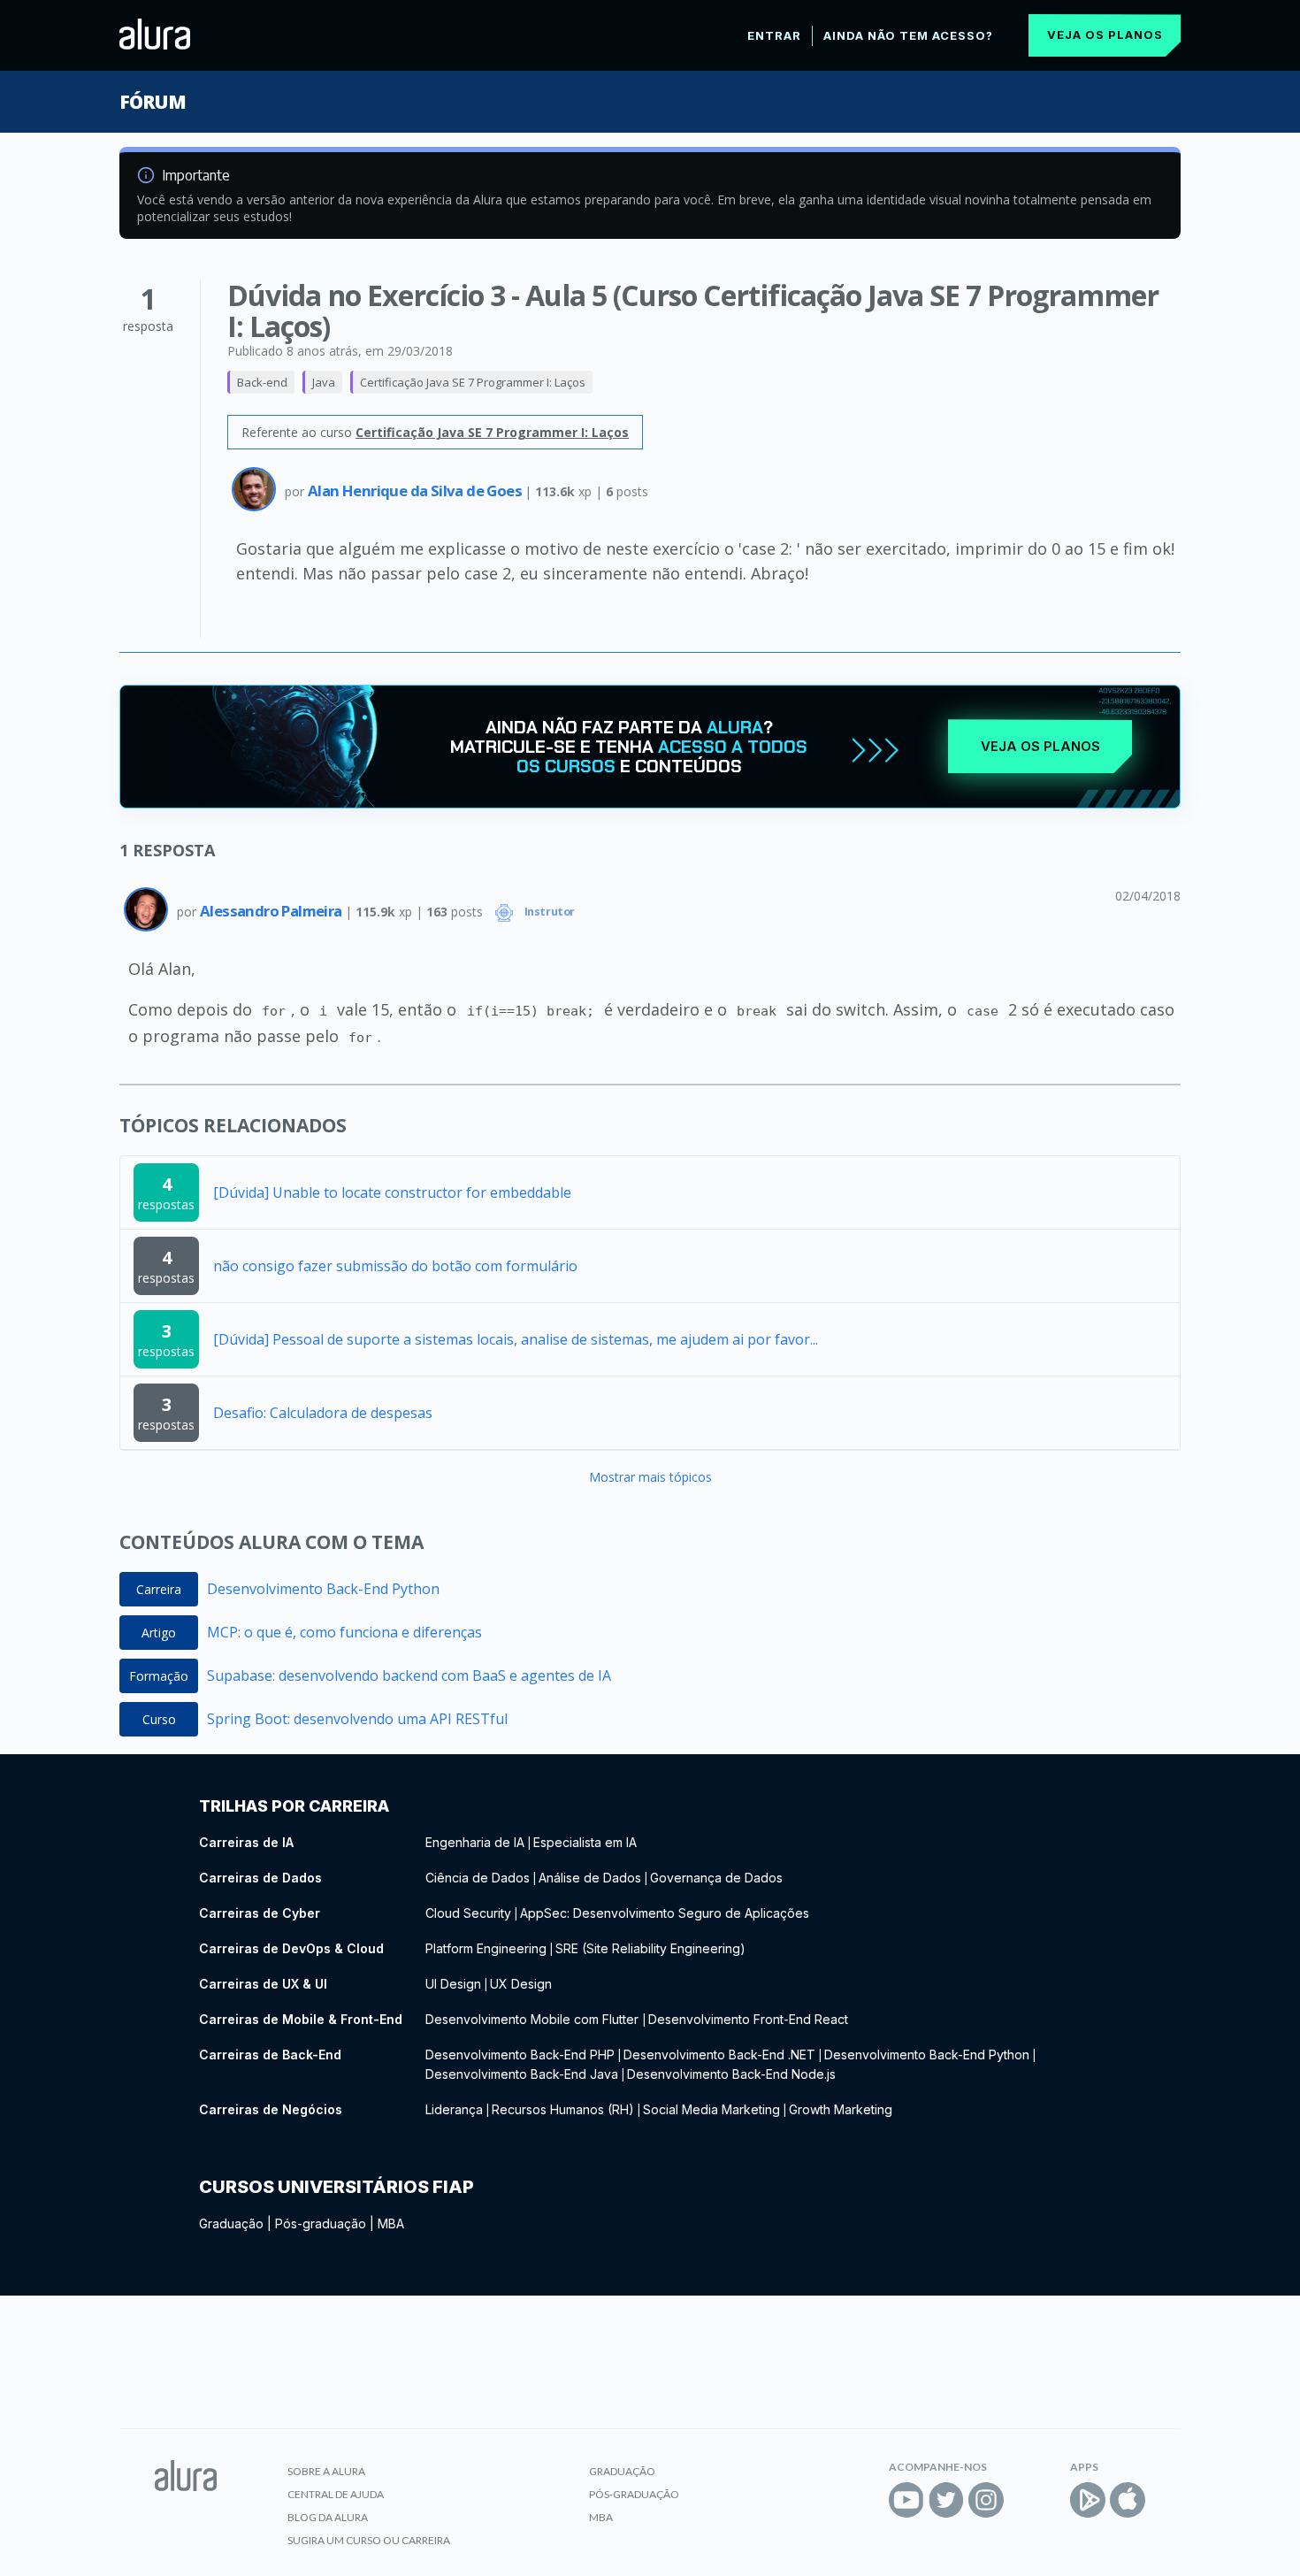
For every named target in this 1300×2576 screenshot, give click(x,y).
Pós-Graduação (634, 2494)
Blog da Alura (328, 2517)
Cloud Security (468, 1913)
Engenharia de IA (475, 1842)
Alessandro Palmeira (272, 911)
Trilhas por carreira (294, 1806)
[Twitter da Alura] (946, 2500)
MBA (391, 2223)
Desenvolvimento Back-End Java (522, 2074)
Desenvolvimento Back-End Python (323, 1589)
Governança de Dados (716, 1878)
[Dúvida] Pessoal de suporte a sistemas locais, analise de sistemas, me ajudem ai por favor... (516, 1339)
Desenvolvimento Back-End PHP (520, 2055)
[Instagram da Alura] (986, 2500)
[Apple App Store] (1128, 2500)
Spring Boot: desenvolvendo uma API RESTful (357, 1719)
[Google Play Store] (1088, 2500)
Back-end (262, 382)
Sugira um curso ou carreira (369, 2540)
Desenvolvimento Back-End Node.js (731, 2074)
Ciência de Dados (478, 1878)
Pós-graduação (321, 2223)
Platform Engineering (486, 1948)
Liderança (454, 2109)
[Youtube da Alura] (906, 2500)
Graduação (231, 2223)
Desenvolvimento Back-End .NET (719, 2055)
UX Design (521, 1984)
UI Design (453, 1984)
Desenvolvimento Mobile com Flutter (534, 2019)
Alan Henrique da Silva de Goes (416, 491)
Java (324, 382)
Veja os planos (1105, 34)
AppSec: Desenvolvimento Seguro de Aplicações (665, 1913)
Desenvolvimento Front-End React (748, 2019)
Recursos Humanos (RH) (563, 2109)
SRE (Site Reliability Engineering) (650, 1948)
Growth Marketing (841, 2109)
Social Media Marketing (711, 2109)
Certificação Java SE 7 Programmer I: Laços (473, 382)
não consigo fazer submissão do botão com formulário (395, 1266)
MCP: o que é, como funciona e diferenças (344, 1632)
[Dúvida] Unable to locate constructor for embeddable (392, 1192)
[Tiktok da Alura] (1026, 2500)
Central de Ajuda (336, 2494)
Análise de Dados (590, 1878)
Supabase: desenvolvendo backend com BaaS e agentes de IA (409, 1675)
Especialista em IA (585, 1842)
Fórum (153, 102)
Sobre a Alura (326, 2471)
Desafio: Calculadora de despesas (323, 1413)
